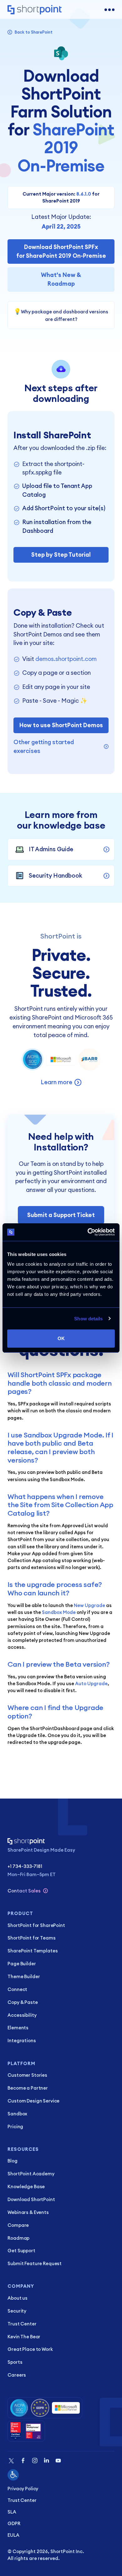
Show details (88, 1319)
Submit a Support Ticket (61, 1215)
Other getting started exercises (44, 746)
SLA (12, 2512)
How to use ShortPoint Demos (61, 725)
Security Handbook (56, 875)
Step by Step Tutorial (61, 555)
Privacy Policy (23, 2489)
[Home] (35, 10)
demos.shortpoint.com (66, 659)
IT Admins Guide (51, 849)
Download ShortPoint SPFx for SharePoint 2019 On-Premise (61, 251)
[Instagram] (35, 2461)
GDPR (14, 2523)
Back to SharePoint (33, 32)
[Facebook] (23, 2461)
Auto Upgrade (91, 1683)
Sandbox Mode (59, 1612)
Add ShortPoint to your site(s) (64, 508)
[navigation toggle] (109, 10)
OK (61, 1338)
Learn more (56, 1082)
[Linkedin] (46, 2461)
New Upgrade (89, 1605)
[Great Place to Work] (26, 2431)
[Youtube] (58, 2461)
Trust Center (22, 2500)
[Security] (45, 2408)
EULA (13, 2535)
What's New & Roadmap (61, 279)
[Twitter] (11, 2461)
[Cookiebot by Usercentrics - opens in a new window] (88, 1232)
